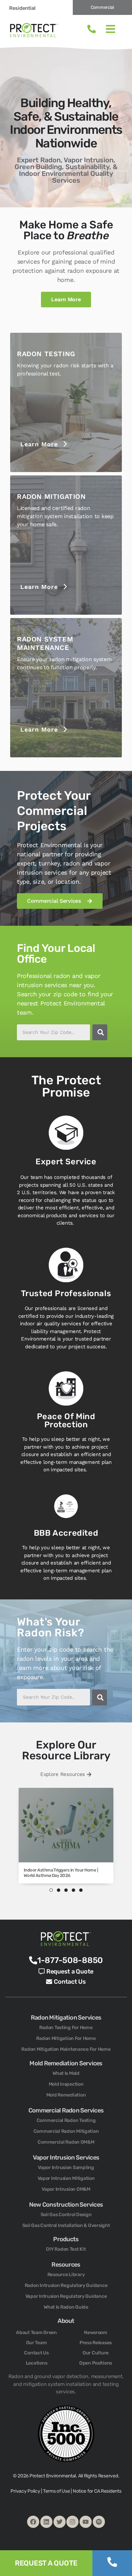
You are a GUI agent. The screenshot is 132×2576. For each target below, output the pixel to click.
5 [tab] (81, 1890)
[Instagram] (72, 2522)
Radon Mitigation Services (66, 2018)
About (66, 2321)
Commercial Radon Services (66, 2110)
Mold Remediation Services (66, 2063)
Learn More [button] (39, 444)
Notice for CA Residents (97, 2491)
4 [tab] (73, 1890)
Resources (66, 2265)
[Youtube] (86, 2522)
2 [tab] (59, 1890)
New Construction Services (66, 2205)
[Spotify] (99, 2522)
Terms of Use (57, 2491)
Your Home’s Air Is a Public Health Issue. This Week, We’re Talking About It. (62, 1873)
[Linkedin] (46, 2522)
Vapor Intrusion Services (66, 2158)
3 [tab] (66, 1890)
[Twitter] (60, 2522)
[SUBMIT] (100, 1032)
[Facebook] (33, 2522)
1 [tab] (51, 1890)
